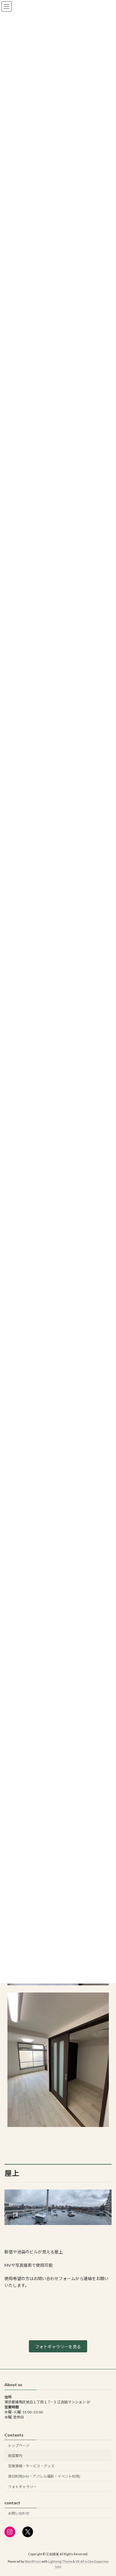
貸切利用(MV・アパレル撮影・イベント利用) (44, 2476)
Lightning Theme (60, 2561)
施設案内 (15, 2456)
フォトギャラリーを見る (58, 2347)
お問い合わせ (19, 2513)
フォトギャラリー (22, 2487)
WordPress (33, 2561)
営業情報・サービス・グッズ (31, 2466)
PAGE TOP (107, 2492)
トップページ (19, 2445)
